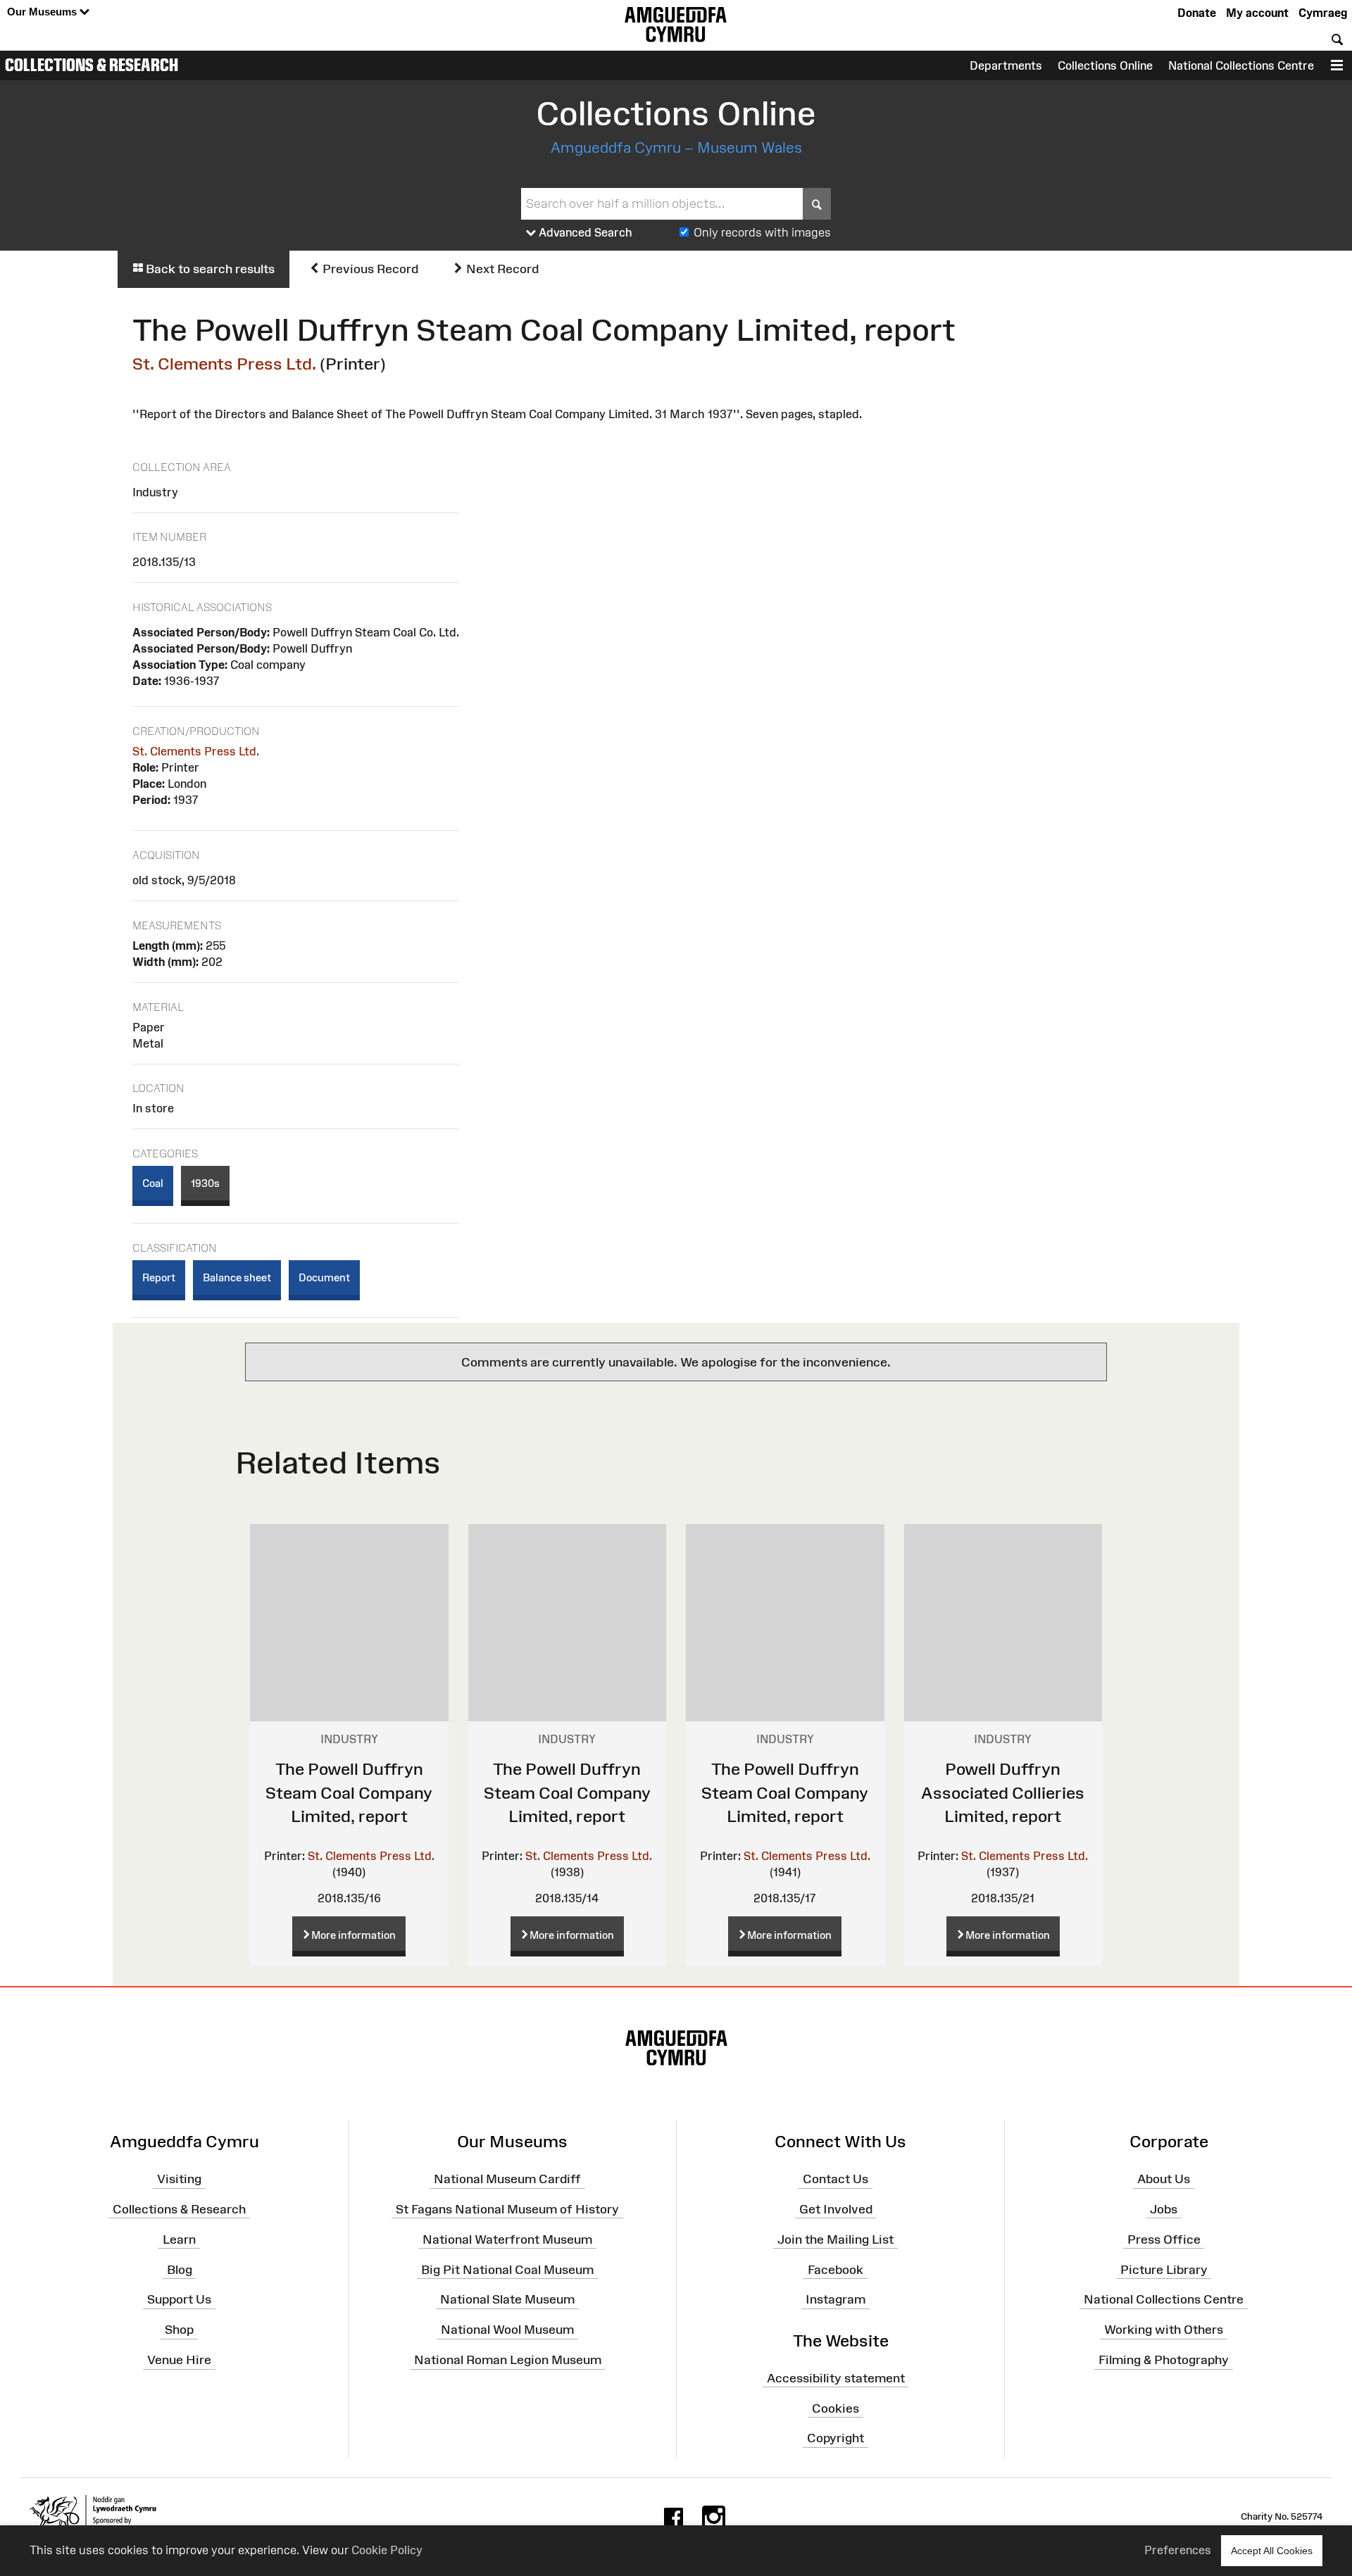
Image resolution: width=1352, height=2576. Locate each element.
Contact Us (835, 2179)
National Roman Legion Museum (508, 2360)
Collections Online (1105, 65)
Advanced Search (584, 232)
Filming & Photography (1164, 2360)
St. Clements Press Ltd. (224, 364)
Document (324, 1277)
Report (159, 1277)
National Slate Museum (507, 2299)
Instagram (835, 2299)
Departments (1006, 65)
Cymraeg (1323, 13)
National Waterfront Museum (507, 2239)
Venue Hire (179, 2360)
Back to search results (209, 269)
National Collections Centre (1241, 65)
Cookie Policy (387, 2550)
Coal (153, 1183)
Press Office (1164, 2239)
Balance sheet (237, 1277)
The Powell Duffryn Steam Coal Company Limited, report (349, 1792)
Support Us (179, 2299)
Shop (179, 2330)
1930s (205, 1183)
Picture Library (1164, 2269)
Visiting (179, 2179)
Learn (179, 2239)
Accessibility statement (836, 2378)
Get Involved (836, 2209)
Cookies (835, 2408)
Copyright (835, 2438)
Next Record (501, 269)
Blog (180, 2269)
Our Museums (43, 12)
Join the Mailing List (835, 2239)
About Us (1164, 2179)
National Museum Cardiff (507, 2179)
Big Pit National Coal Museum (507, 2269)
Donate (1197, 13)
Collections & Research (92, 65)
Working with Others (1164, 2330)
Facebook (835, 2269)
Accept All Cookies (1272, 2551)
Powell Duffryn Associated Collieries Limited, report (1003, 1792)
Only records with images (762, 232)
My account (1257, 13)
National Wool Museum (507, 2330)
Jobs (1164, 2209)
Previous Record (369, 269)
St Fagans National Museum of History (507, 2209)
